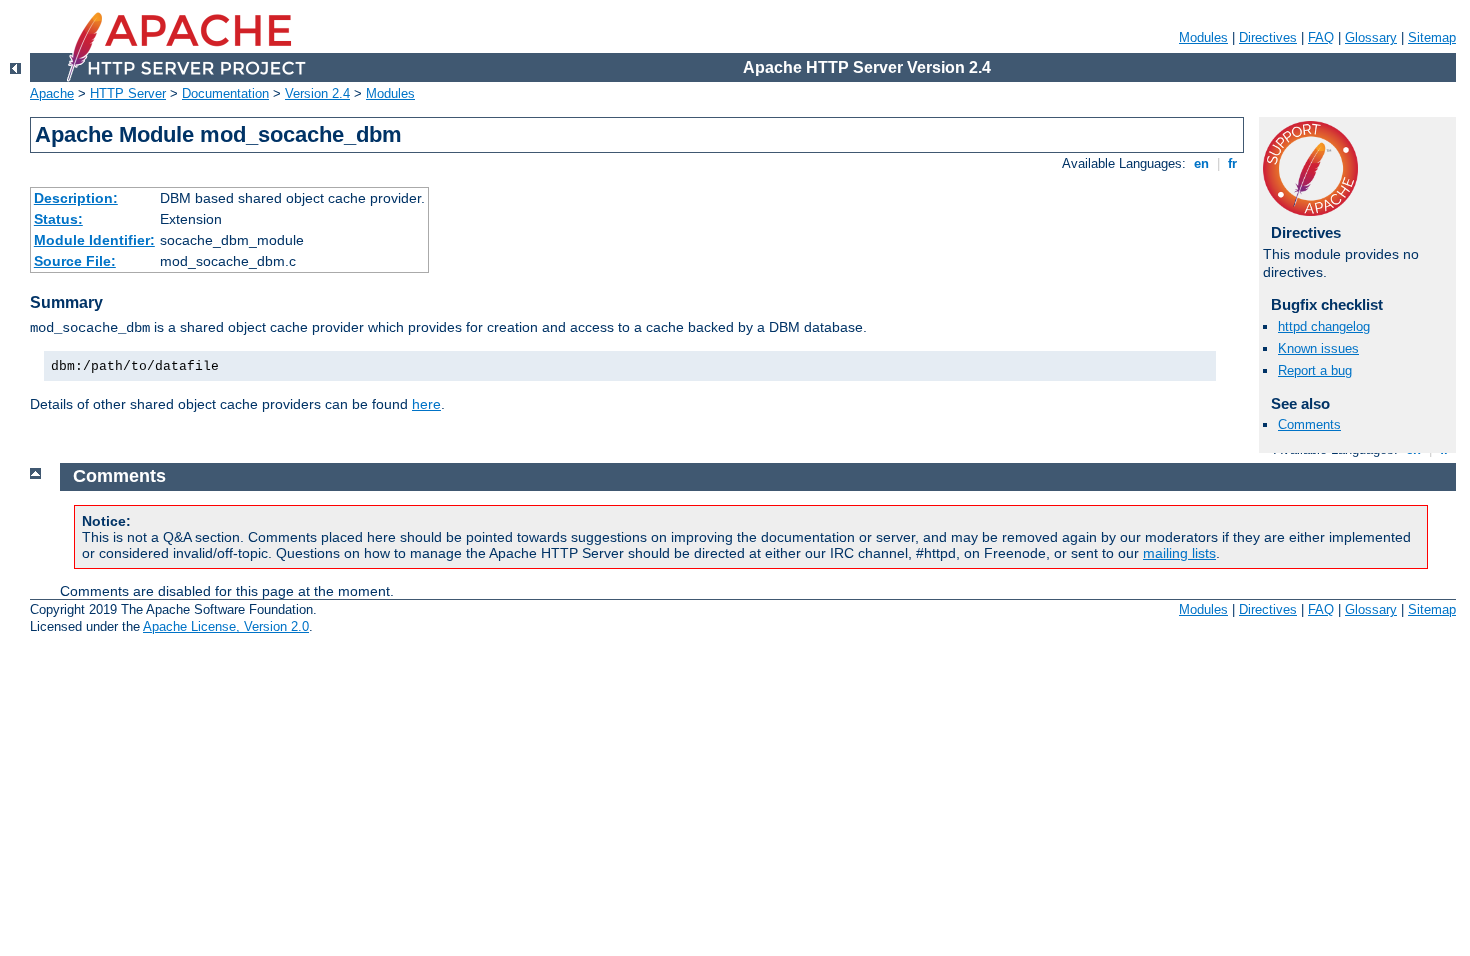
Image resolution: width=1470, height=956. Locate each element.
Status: (58, 219)
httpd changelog (1324, 326)
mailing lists (1179, 553)
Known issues (1318, 348)
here (426, 404)
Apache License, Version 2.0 (226, 626)
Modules (1203, 37)
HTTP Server (128, 93)
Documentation (225, 93)
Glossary (1371, 37)
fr (1232, 163)
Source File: (75, 261)
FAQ (1321, 37)
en (1201, 163)
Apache (52, 93)
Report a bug (1315, 370)
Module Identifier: (94, 240)
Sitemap (1432, 37)
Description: (76, 198)
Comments (1309, 424)
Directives (1268, 37)
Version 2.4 (317, 93)
